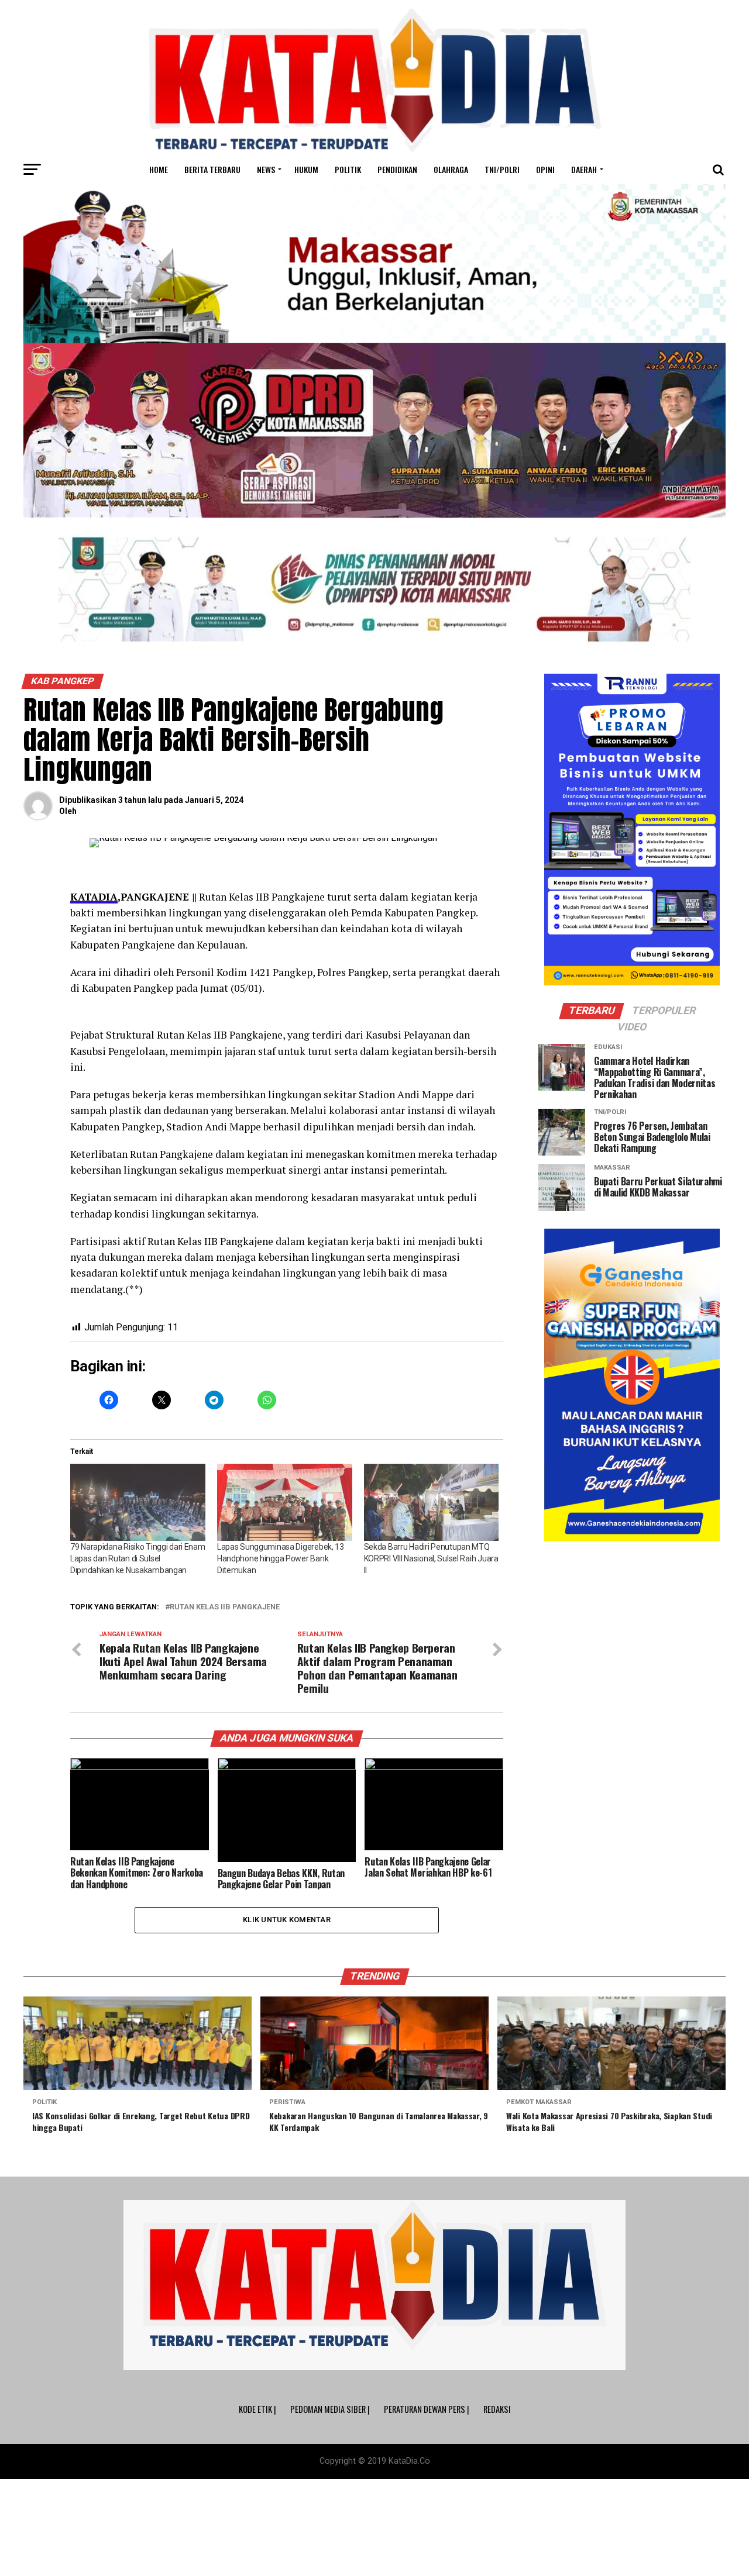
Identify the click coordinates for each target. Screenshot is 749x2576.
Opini (545, 169)
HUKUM (306, 169)
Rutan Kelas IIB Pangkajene (225, 1607)
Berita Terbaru (212, 169)
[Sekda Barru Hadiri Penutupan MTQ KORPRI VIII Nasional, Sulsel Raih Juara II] (432, 1502)
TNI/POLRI (502, 169)
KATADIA (94, 897)
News (266, 169)
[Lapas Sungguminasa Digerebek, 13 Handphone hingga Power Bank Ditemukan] (285, 1502)
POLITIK (348, 169)
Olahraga (451, 169)
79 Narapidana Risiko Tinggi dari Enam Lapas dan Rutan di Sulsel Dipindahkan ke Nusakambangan (138, 1558)
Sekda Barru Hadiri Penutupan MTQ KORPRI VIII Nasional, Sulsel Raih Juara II (431, 1558)
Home (159, 169)
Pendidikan (397, 169)
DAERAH (584, 169)
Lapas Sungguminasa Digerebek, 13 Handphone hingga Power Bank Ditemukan (281, 1558)
